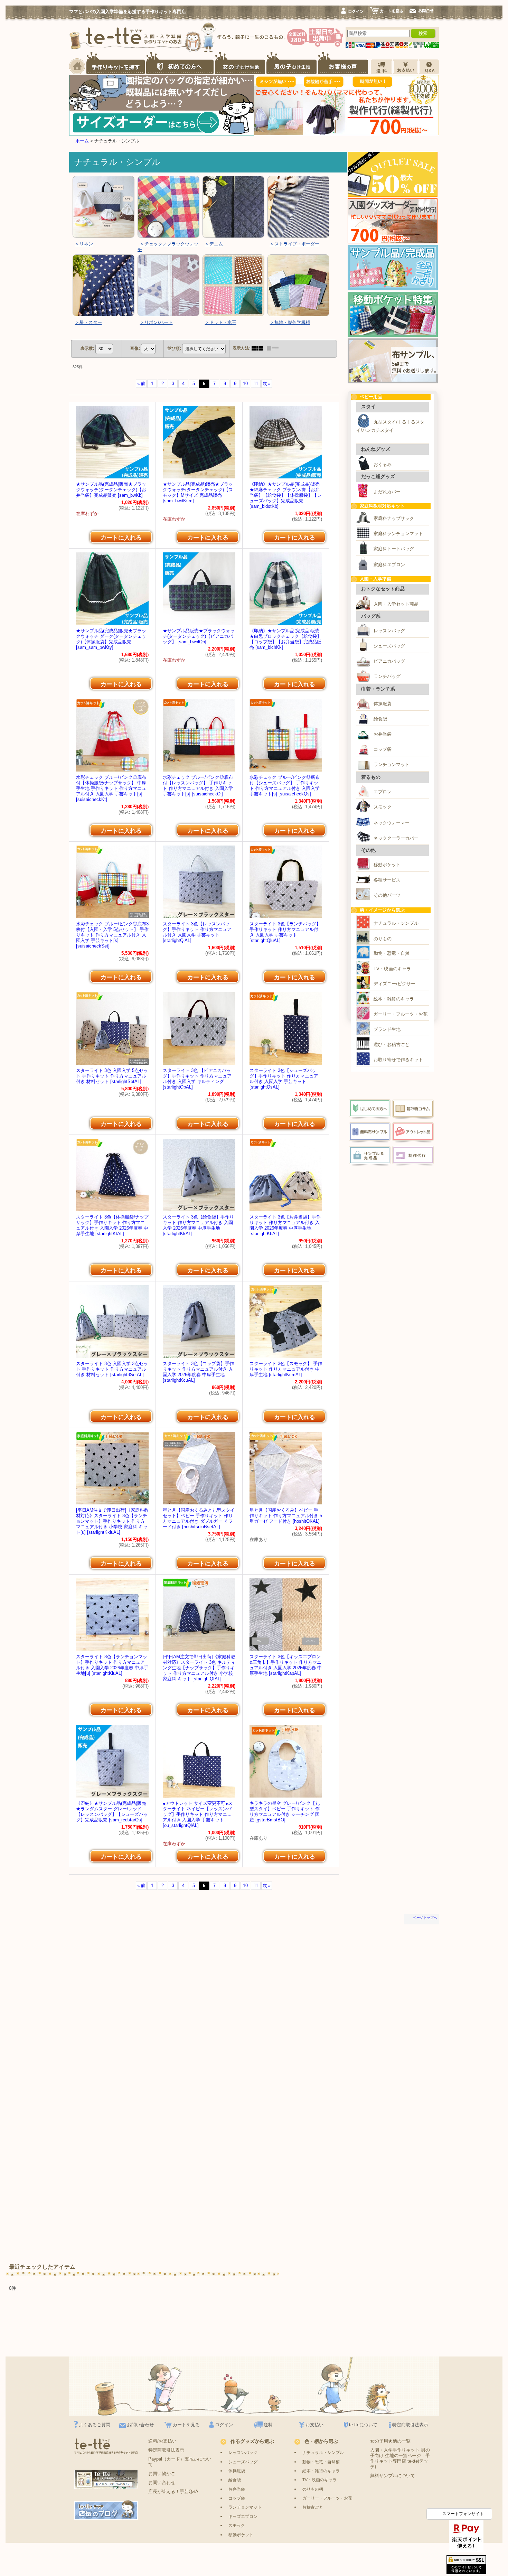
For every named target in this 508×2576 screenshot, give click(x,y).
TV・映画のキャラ (392, 969)
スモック (383, 807)
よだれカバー (387, 492)
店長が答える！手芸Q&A (173, 2491)
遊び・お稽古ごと (392, 1044)
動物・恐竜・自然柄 (321, 2462)
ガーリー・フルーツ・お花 (401, 1014)
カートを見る (186, 2425)
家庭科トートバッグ (394, 549)
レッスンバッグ (389, 631)
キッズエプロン (243, 2516)
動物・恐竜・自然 (392, 953)
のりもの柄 (313, 2489)
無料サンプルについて (393, 2476)
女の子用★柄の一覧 (390, 2441)
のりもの (383, 939)
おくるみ (383, 464)
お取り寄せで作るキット (398, 1060)
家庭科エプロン (389, 565)
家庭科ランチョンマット (398, 534)
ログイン (224, 2425)
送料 (268, 2425)
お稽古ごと (313, 2507)
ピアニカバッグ (389, 661)
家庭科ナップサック (394, 518)
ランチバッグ (387, 676)
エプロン (383, 792)
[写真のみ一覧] (259, 348)
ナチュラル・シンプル (396, 923)
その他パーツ (387, 895)
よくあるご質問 (95, 2425)
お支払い (314, 2425)
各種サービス (387, 880)
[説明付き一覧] (274, 348)
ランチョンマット (392, 764)
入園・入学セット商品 (396, 604)
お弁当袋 (383, 734)
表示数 (87, 348)
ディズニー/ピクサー (394, 984)
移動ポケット (387, 865)
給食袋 (380, 719)
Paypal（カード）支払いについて (180, 2462)
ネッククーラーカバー (396, 838)
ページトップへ (425, 1918)
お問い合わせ (140, 2425)
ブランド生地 (387, 1029)
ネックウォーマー (392, 823)
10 (245, 384)
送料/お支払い (162, 2441)
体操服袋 (383, 704)
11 (256, 384)
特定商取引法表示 (410, 2425)
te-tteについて (363, 2425)
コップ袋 (383, 749)
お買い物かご (162, 2474)
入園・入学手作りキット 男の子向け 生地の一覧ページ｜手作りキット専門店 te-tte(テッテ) (400, 2458)
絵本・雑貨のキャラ (394, 999)
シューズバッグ (389, 646)
